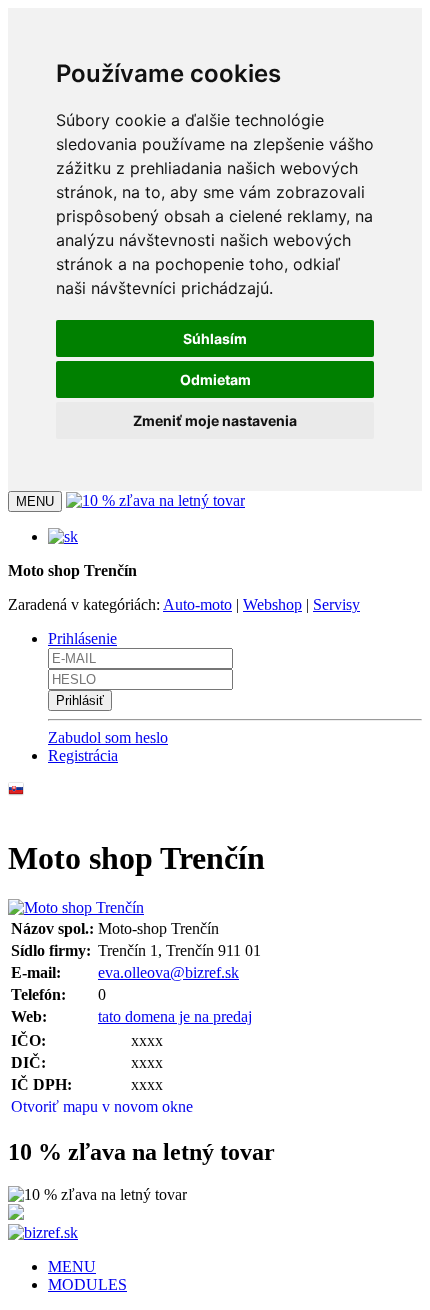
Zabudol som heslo (108, 737)
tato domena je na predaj (175, 1016)
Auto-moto (197, 604)
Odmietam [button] (215, 379)
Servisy (336, 604)
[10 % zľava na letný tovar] (155, 500)
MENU (72, 1266)
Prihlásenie (82, 638)
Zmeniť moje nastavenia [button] (215, 420)
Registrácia (83, 755)
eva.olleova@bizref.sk (168, 972)
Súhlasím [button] (215, 338)
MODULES (87, 1284)
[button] (63, 536)
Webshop (272, 604)
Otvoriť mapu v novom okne (102, 1106)
